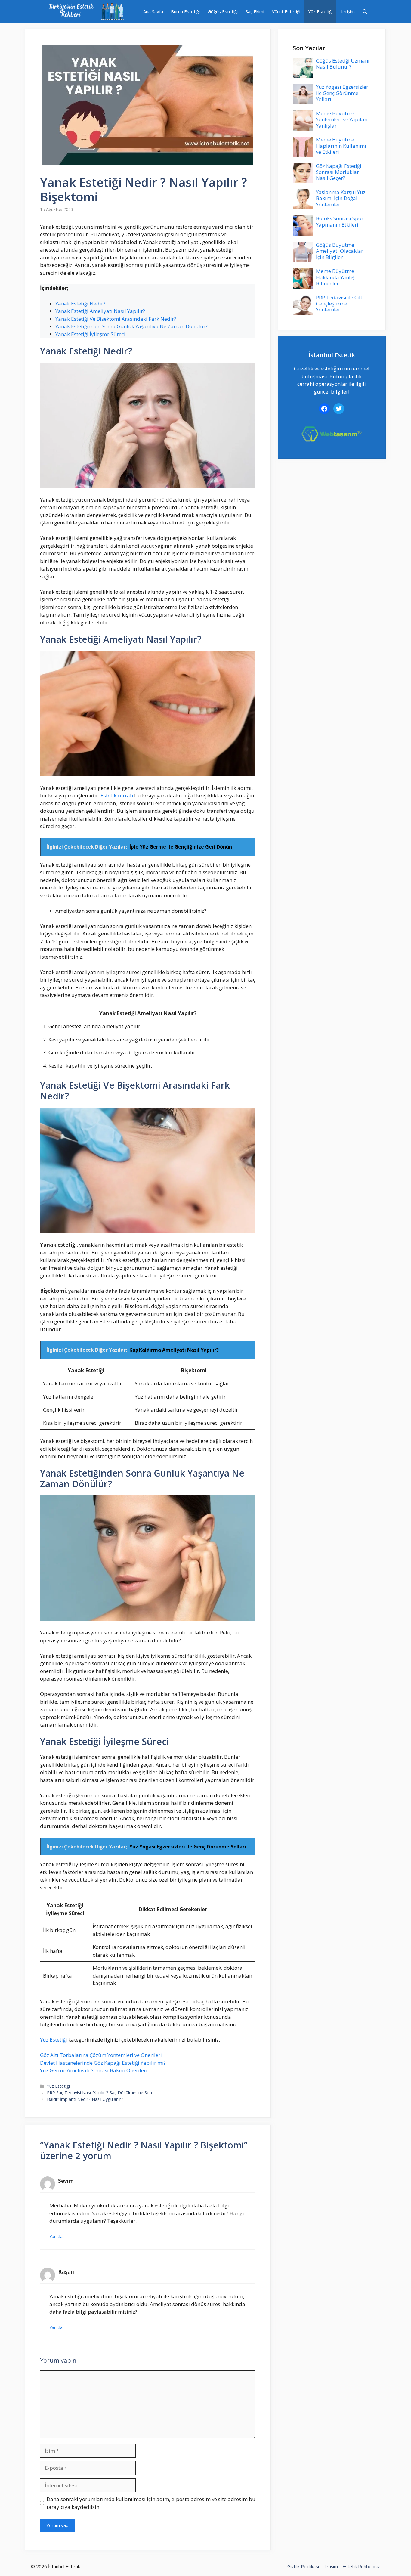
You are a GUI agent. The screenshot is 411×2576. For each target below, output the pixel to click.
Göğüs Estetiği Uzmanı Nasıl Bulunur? (343, 64)
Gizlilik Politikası (303, 2566)
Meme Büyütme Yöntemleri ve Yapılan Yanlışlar (342, 119)
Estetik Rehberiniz (361, 2566)
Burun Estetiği (185, 11)
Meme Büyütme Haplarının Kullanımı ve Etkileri (341, 146)
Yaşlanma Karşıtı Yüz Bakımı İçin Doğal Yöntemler (341, 198)
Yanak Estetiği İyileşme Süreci (90, 334)
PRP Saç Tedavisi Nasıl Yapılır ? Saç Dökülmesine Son (99, 2093)
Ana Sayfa (153, 11)
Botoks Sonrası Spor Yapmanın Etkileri (340, 221)
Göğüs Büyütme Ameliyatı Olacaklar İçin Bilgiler (340, 251)
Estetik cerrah (117, 795)
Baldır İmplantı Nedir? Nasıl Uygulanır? (85, 2099)
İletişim (348, 11)
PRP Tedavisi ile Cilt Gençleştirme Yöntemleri (339, 304)
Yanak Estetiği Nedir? (80, 303)
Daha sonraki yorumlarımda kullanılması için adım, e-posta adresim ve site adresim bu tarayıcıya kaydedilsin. (151, 2503)
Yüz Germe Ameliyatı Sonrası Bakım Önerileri (94, 2070)
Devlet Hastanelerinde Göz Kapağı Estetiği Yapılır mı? (103, 2063)
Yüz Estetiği (320, 11)
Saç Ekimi (255, 11)
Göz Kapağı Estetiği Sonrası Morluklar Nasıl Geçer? (339, 172)
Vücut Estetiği (286, 11)
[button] (365, 11)
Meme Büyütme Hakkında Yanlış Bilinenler (335, 277)
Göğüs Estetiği (223, 11)
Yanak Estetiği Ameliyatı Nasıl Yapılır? (100, 311)
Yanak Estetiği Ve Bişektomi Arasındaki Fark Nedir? (116, 319)
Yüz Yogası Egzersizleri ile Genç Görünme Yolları (343, 93)
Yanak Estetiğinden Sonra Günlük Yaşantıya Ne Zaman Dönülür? (131, 326)
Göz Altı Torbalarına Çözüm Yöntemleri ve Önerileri (101, 2055)
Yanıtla (56, 2236)
